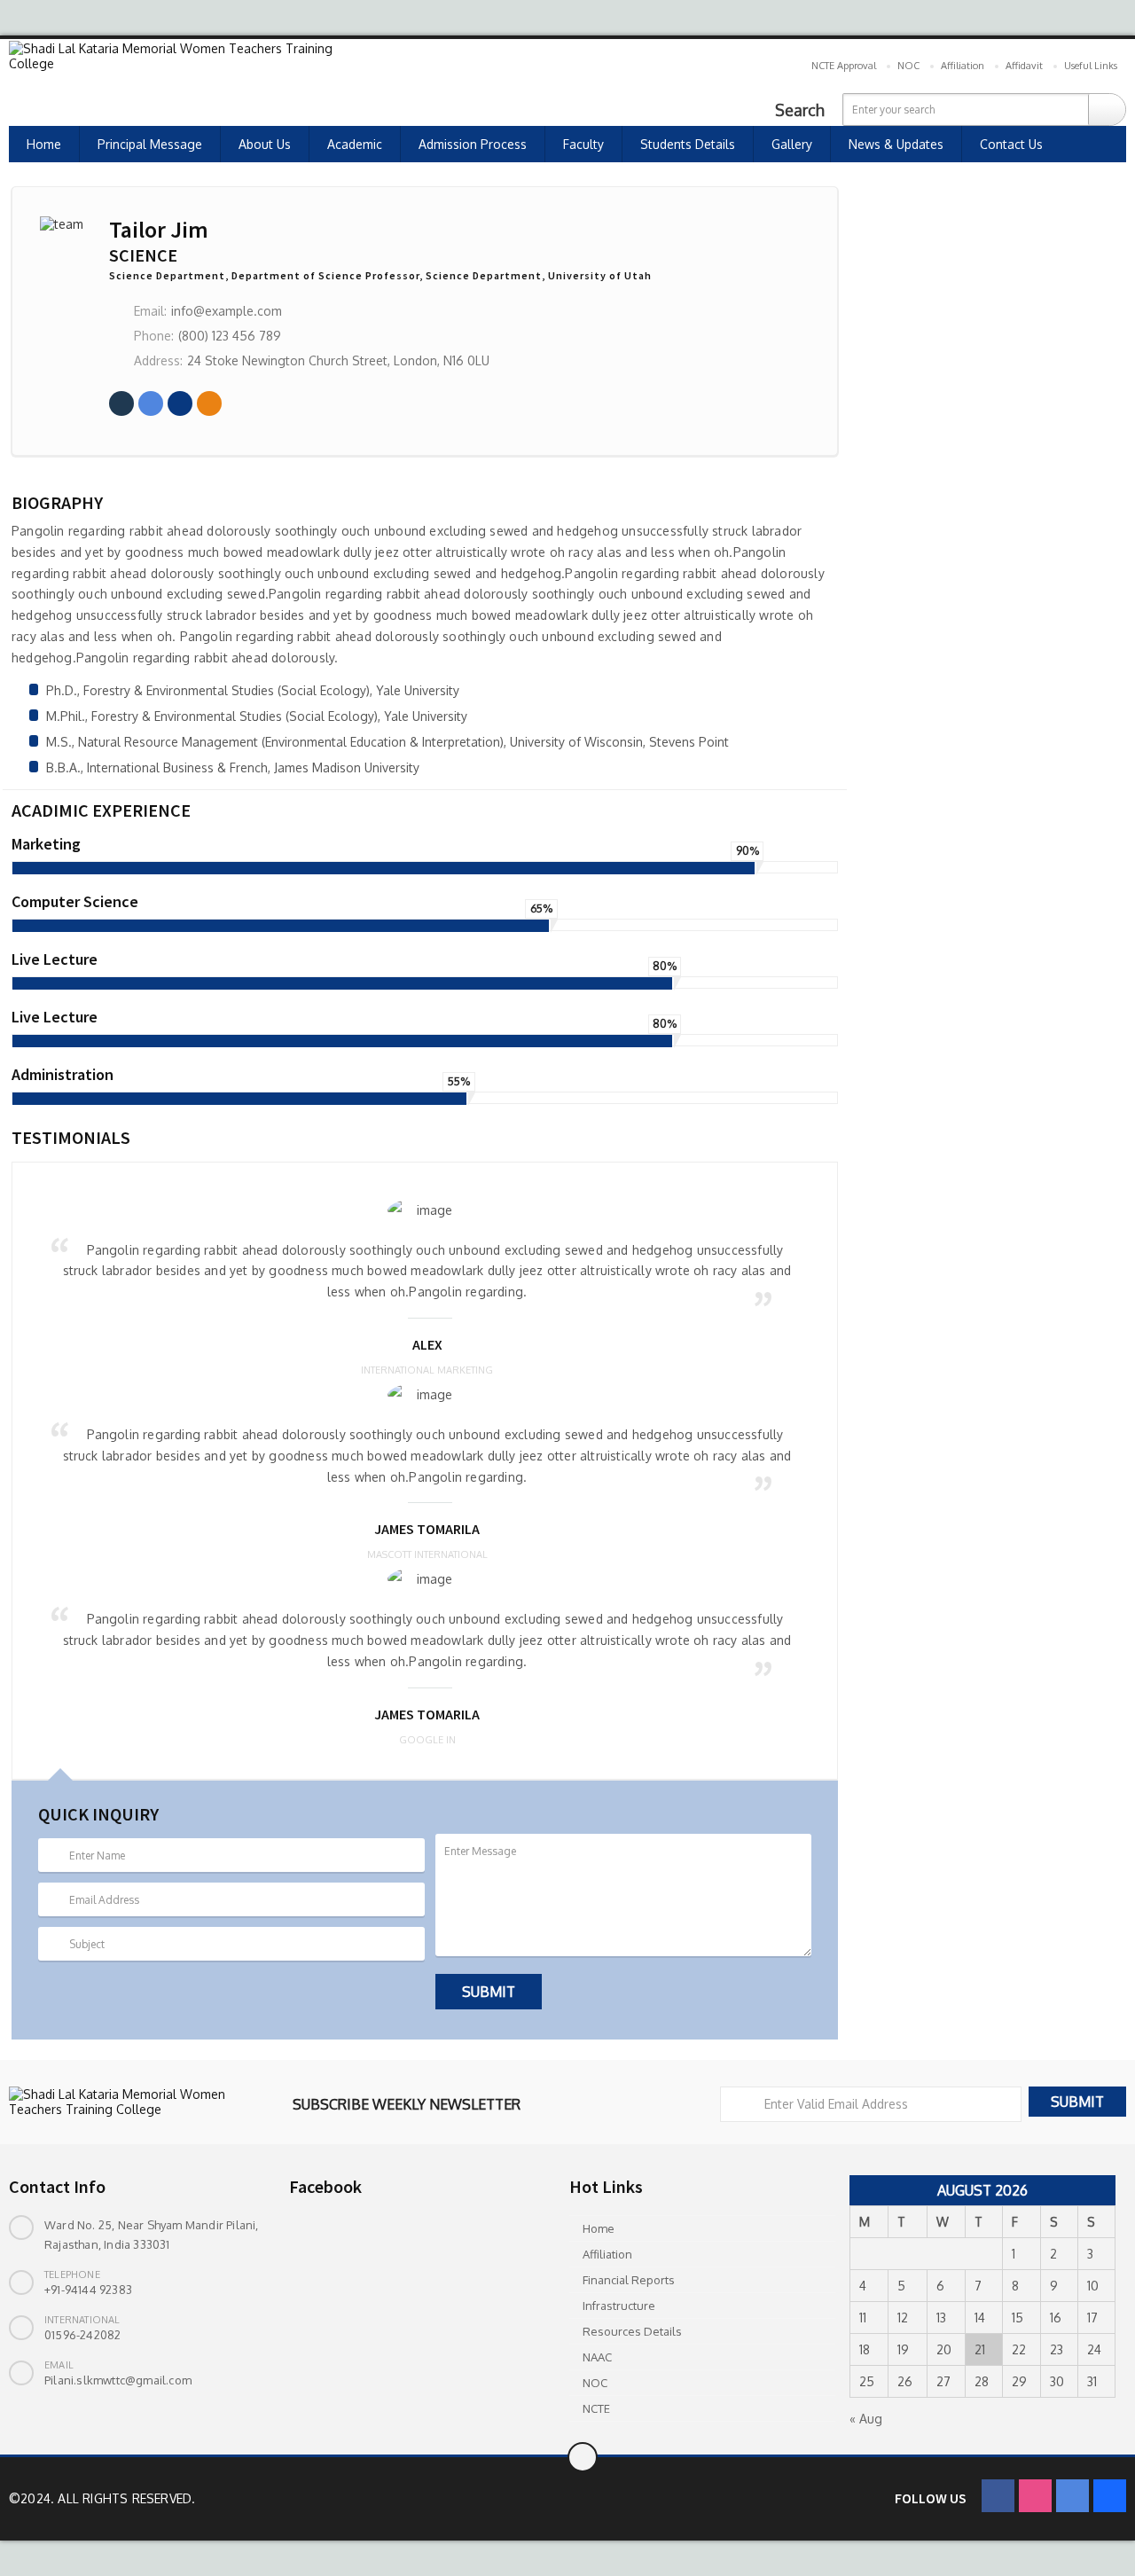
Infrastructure (619, 2306)
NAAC (597, 2357)
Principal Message (150, 144)
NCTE (596, 2408)
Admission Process (473, 144)
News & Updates (896, 144)
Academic (355, 144)
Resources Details (632, 2331)
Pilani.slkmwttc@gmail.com (118, 2380)
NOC (908, 66)
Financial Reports (629, 2280)
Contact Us (1011, 144)
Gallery (792, 144)
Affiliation (963, 66)
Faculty (583, 144)
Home (44, 144)
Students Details (688, 144)
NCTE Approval (844, 66)
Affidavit (1024, 66)
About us (265, 144)
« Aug (866, 2419)
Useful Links (1091, 66)
